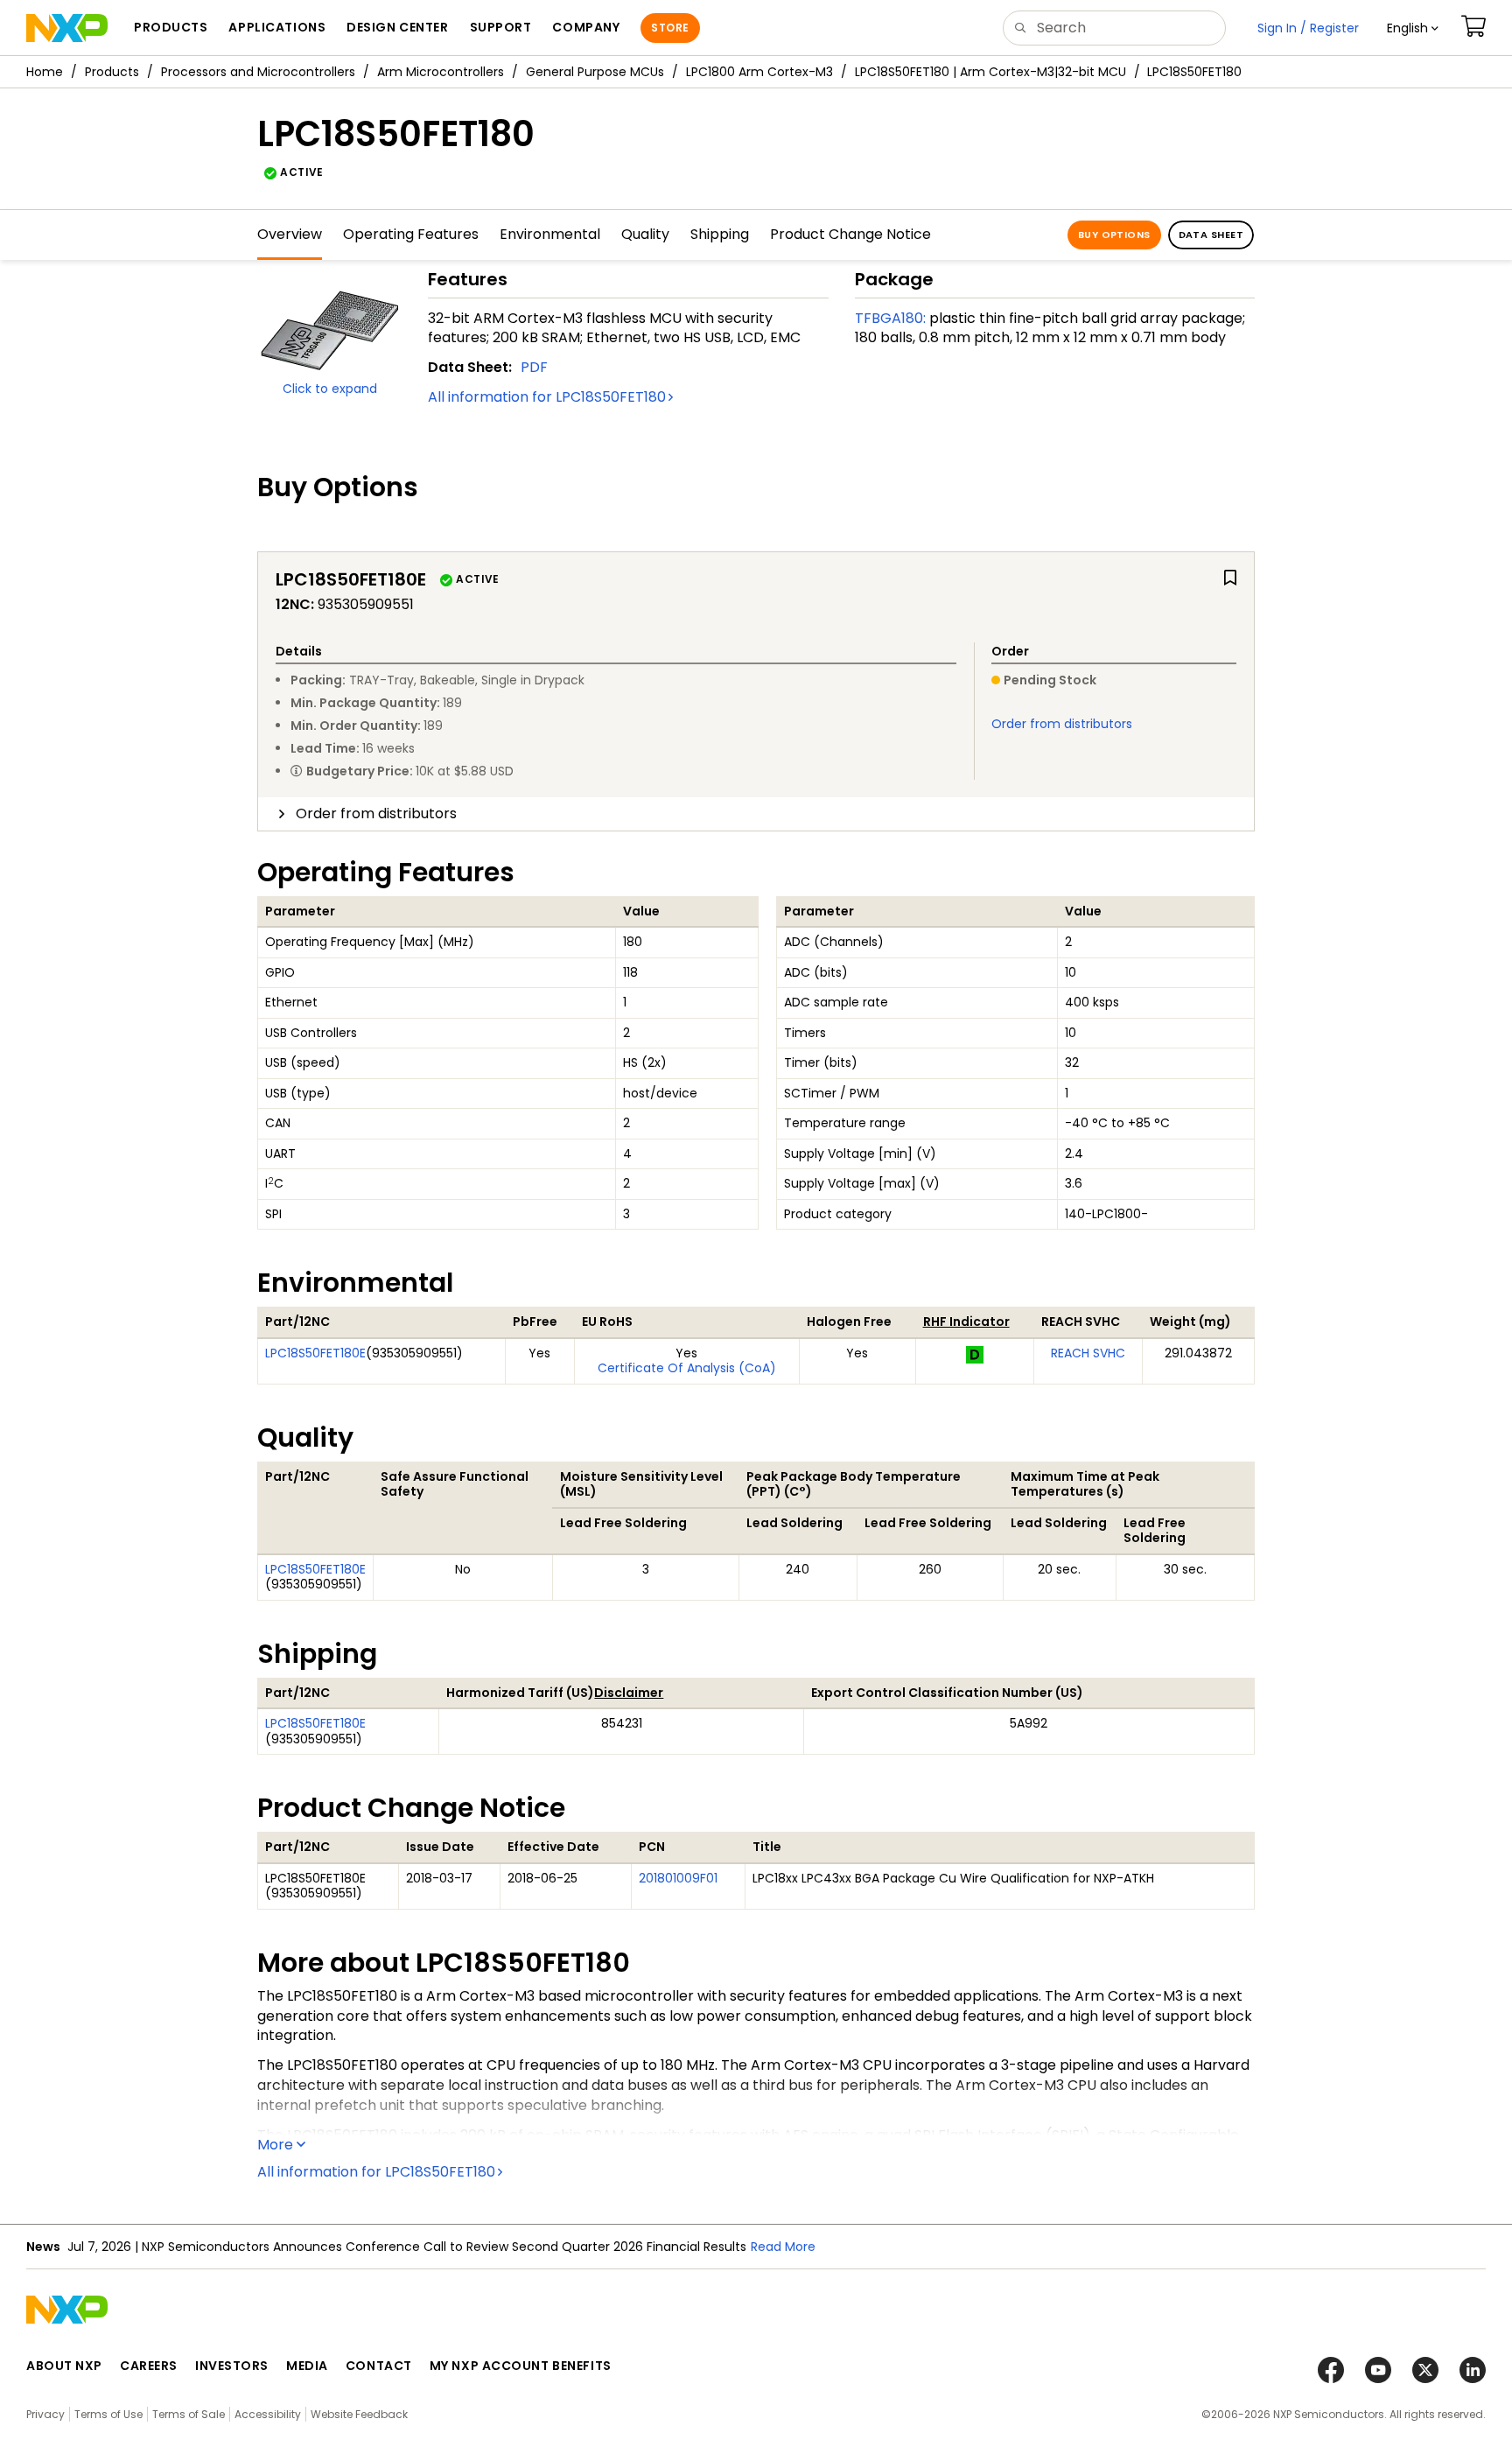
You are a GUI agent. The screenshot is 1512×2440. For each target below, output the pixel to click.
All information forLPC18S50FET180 (547, 397)
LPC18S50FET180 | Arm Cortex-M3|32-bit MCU (990, 72)
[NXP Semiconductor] (67, 28)
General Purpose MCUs (595, 72)
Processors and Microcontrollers (258, 72)
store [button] (670, 28)
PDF (534, 367)
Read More (783, 2247)
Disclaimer (629, 1693)
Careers (149, 2366)
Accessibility (268, 2414)
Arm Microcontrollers (441, 72)
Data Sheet (1211, 235)
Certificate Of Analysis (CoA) (687, 1368)
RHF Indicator (966, 1322)
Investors (232, 2366)
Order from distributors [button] (376, 813)
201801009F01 (678, 1878)
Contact (379, 2366)
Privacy (45, 2414)
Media (307, 2366)
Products (112, 72)
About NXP (64, 2366)
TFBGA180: (890, 318)
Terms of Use (108, 2414)
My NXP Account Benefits (521, 2366)
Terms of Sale (189, 2414)
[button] (1413, 28)
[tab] (756, 814)
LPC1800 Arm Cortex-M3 (759, 72)
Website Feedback (359, 2414)
